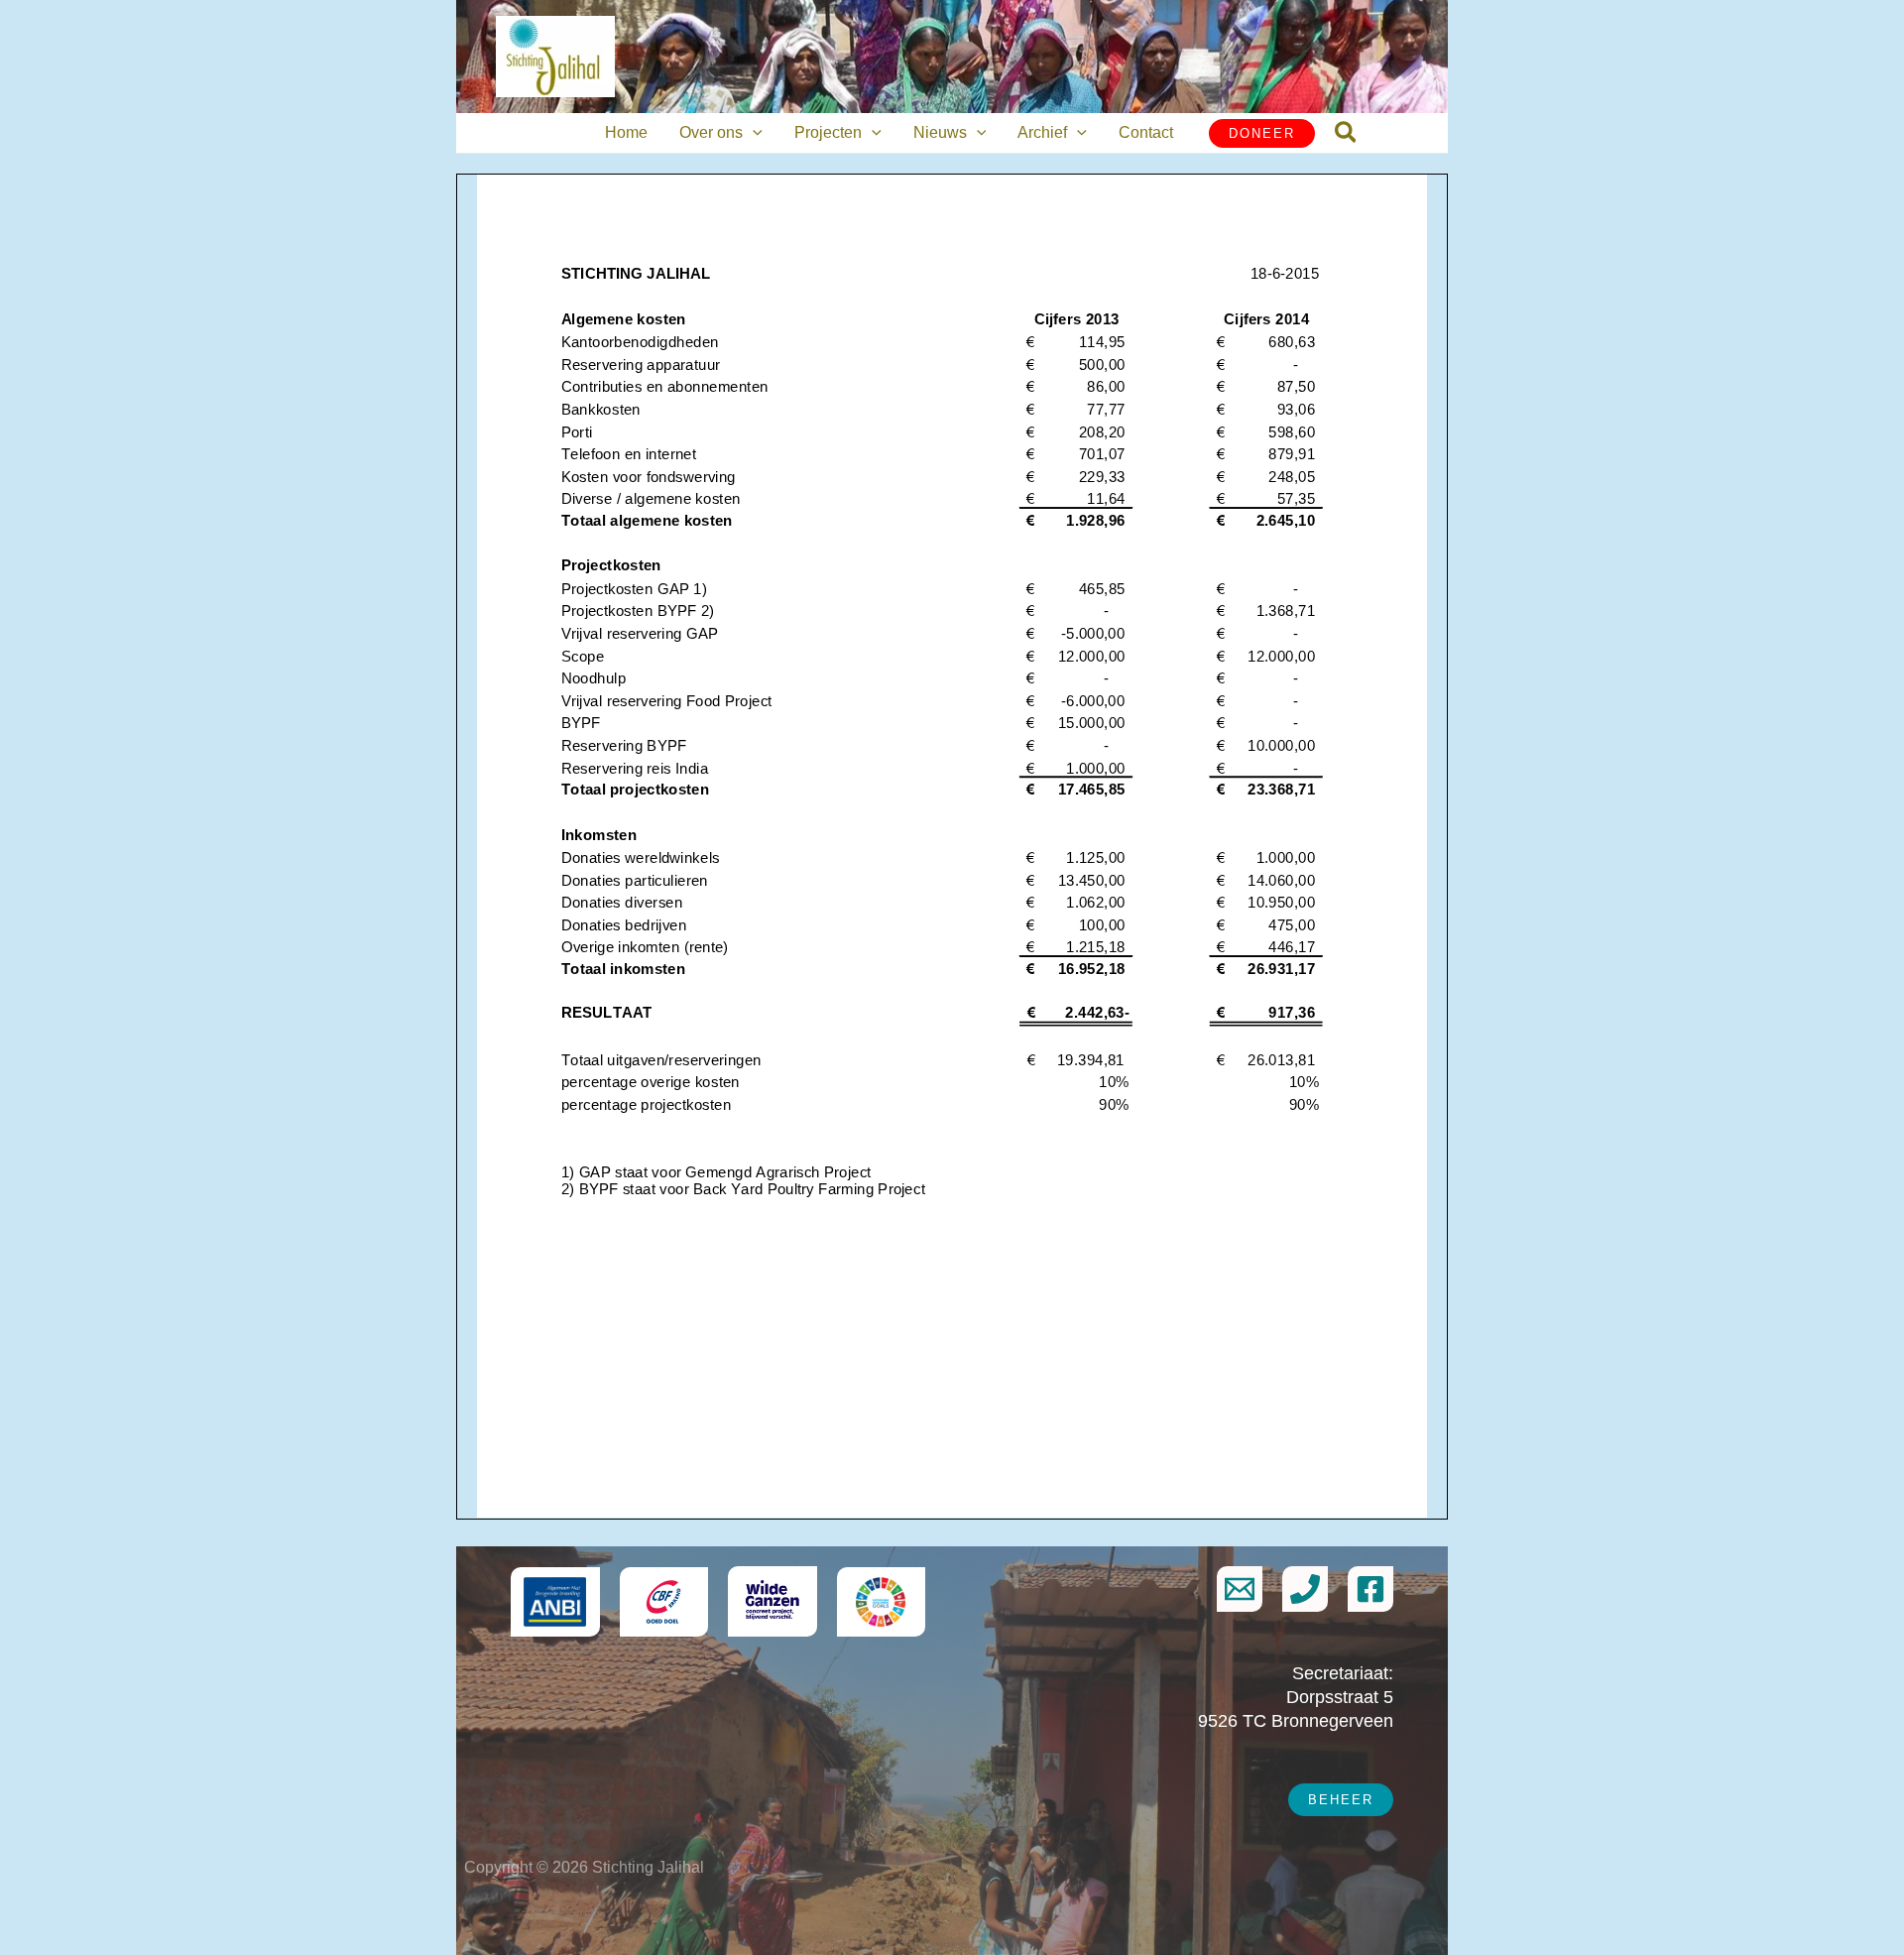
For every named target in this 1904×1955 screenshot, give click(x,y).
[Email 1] (1240, 1589)
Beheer (1341, 1800)
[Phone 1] (1305, 1589)
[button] (753, 133)
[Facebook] (1370, 1589)
